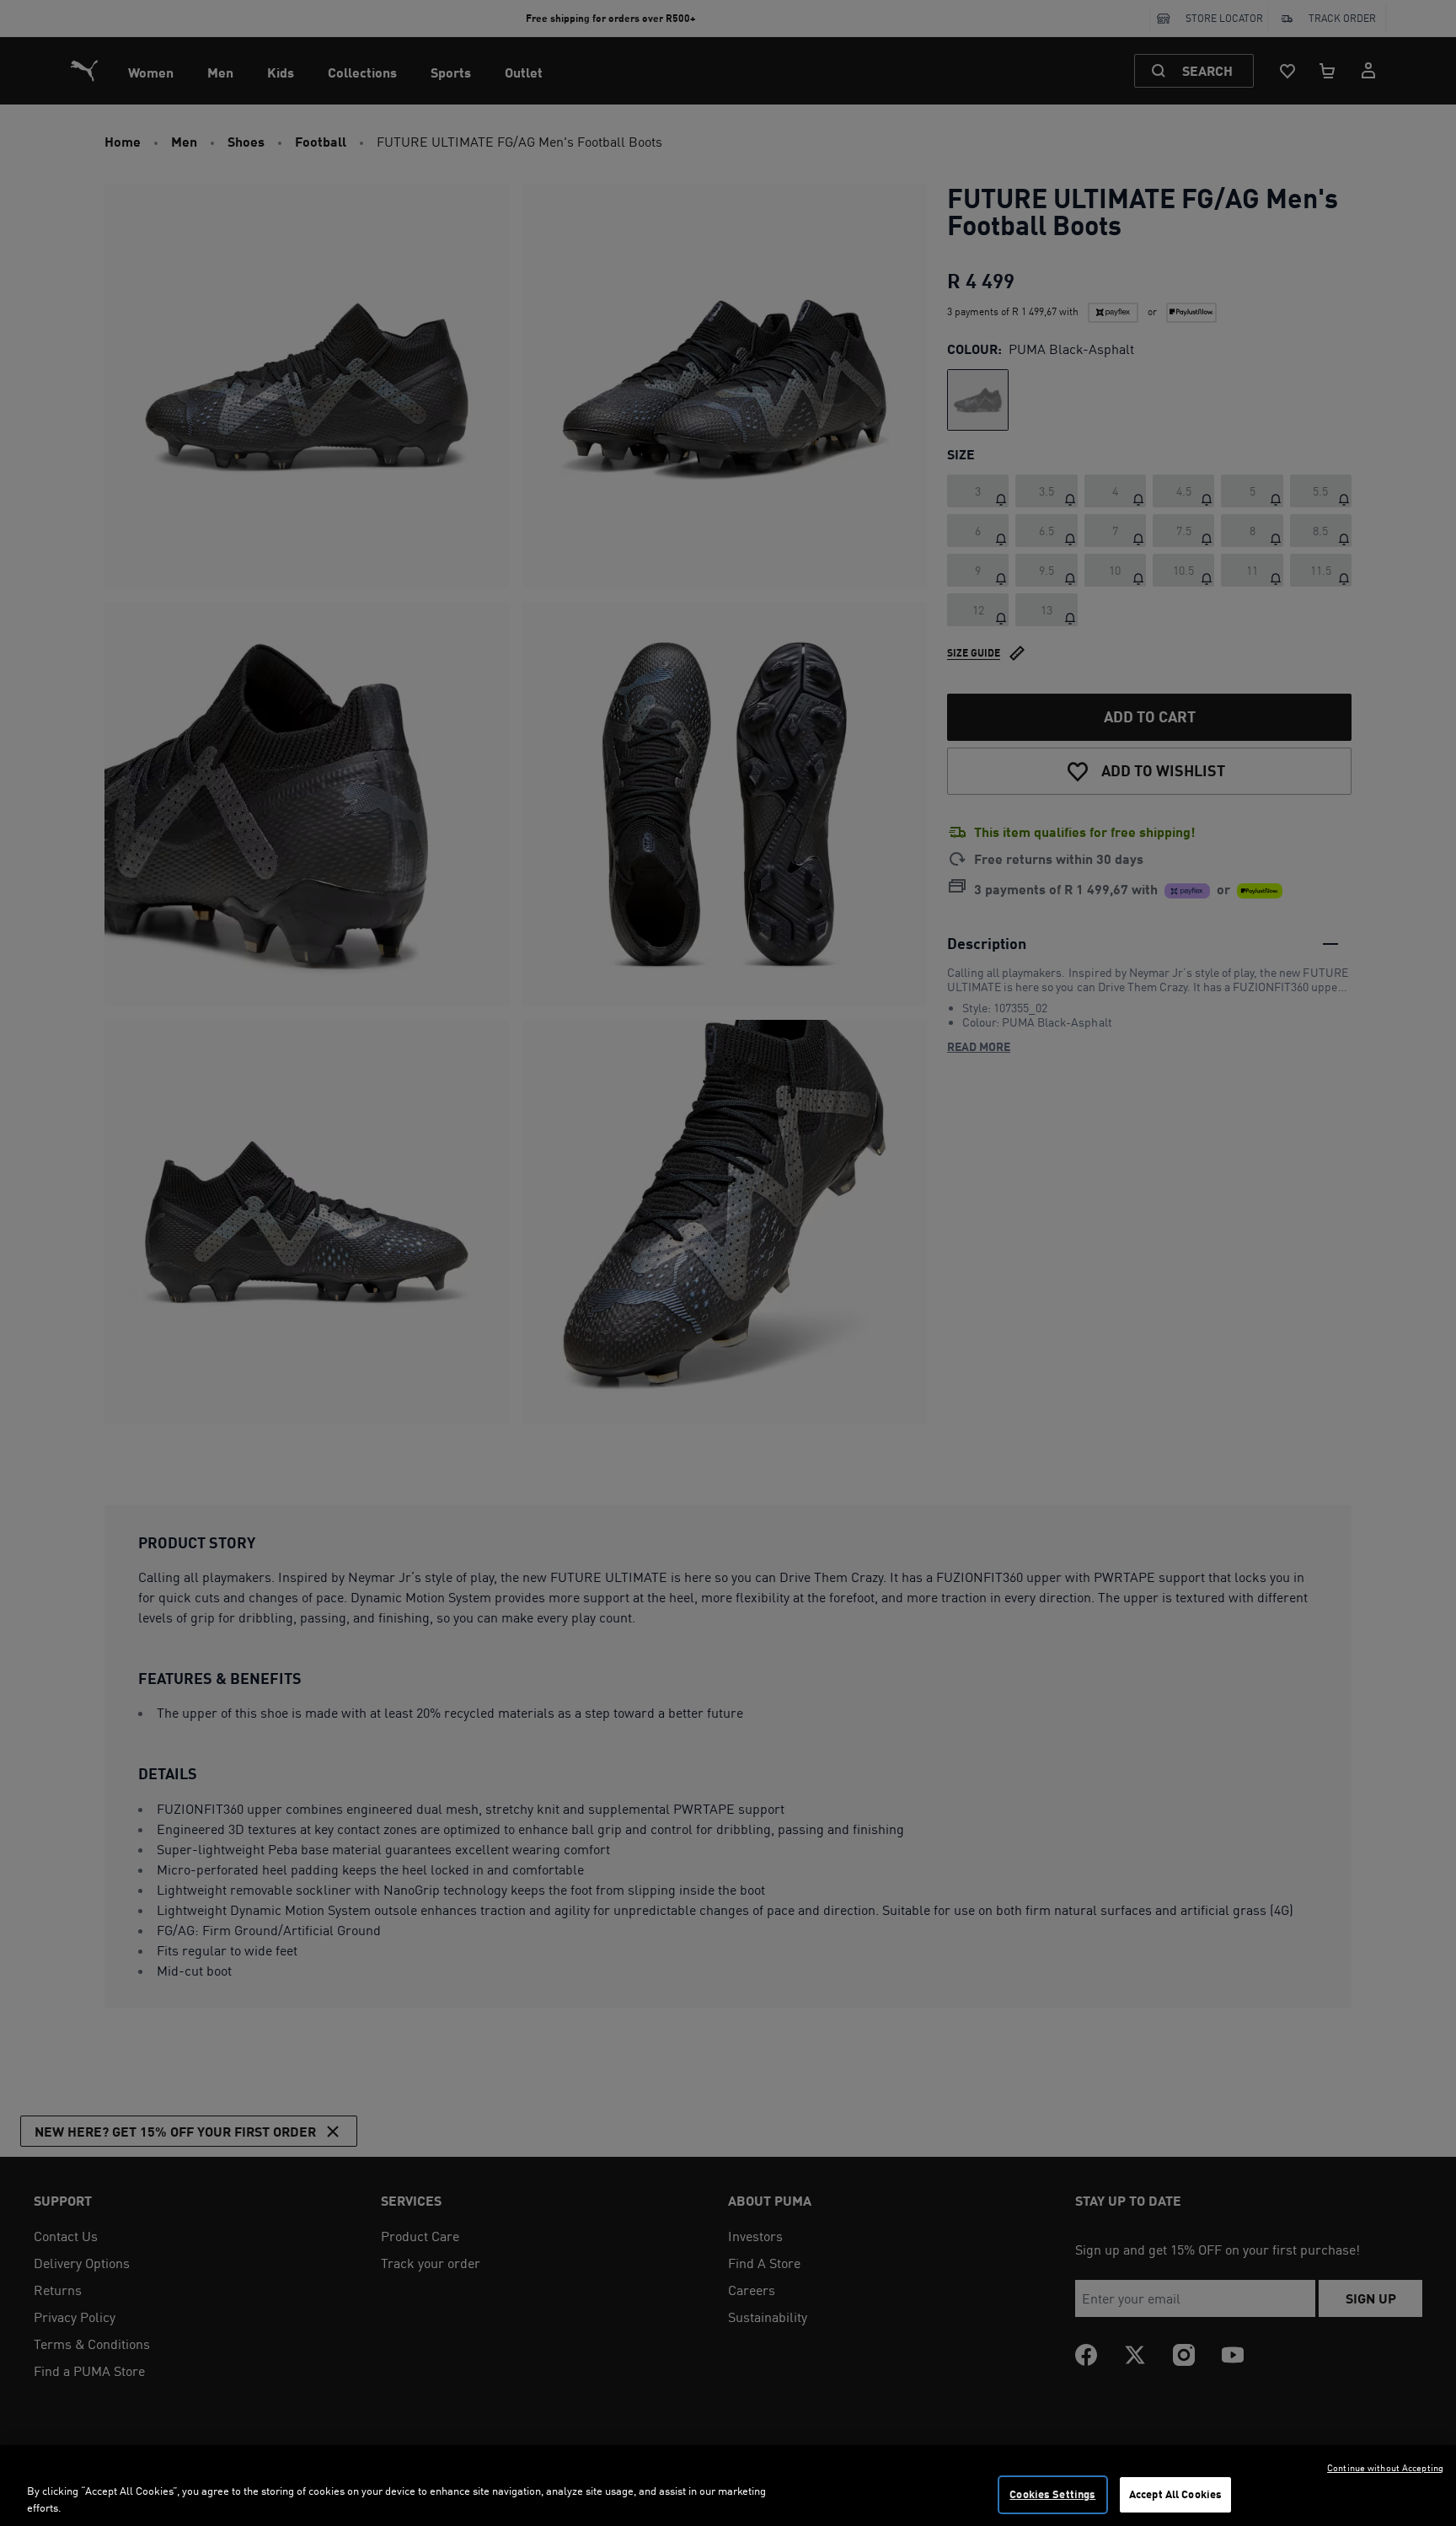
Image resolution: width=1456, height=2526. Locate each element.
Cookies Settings (1052, 2494)
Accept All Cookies (1175, 2494)
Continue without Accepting (1385, 2468)
